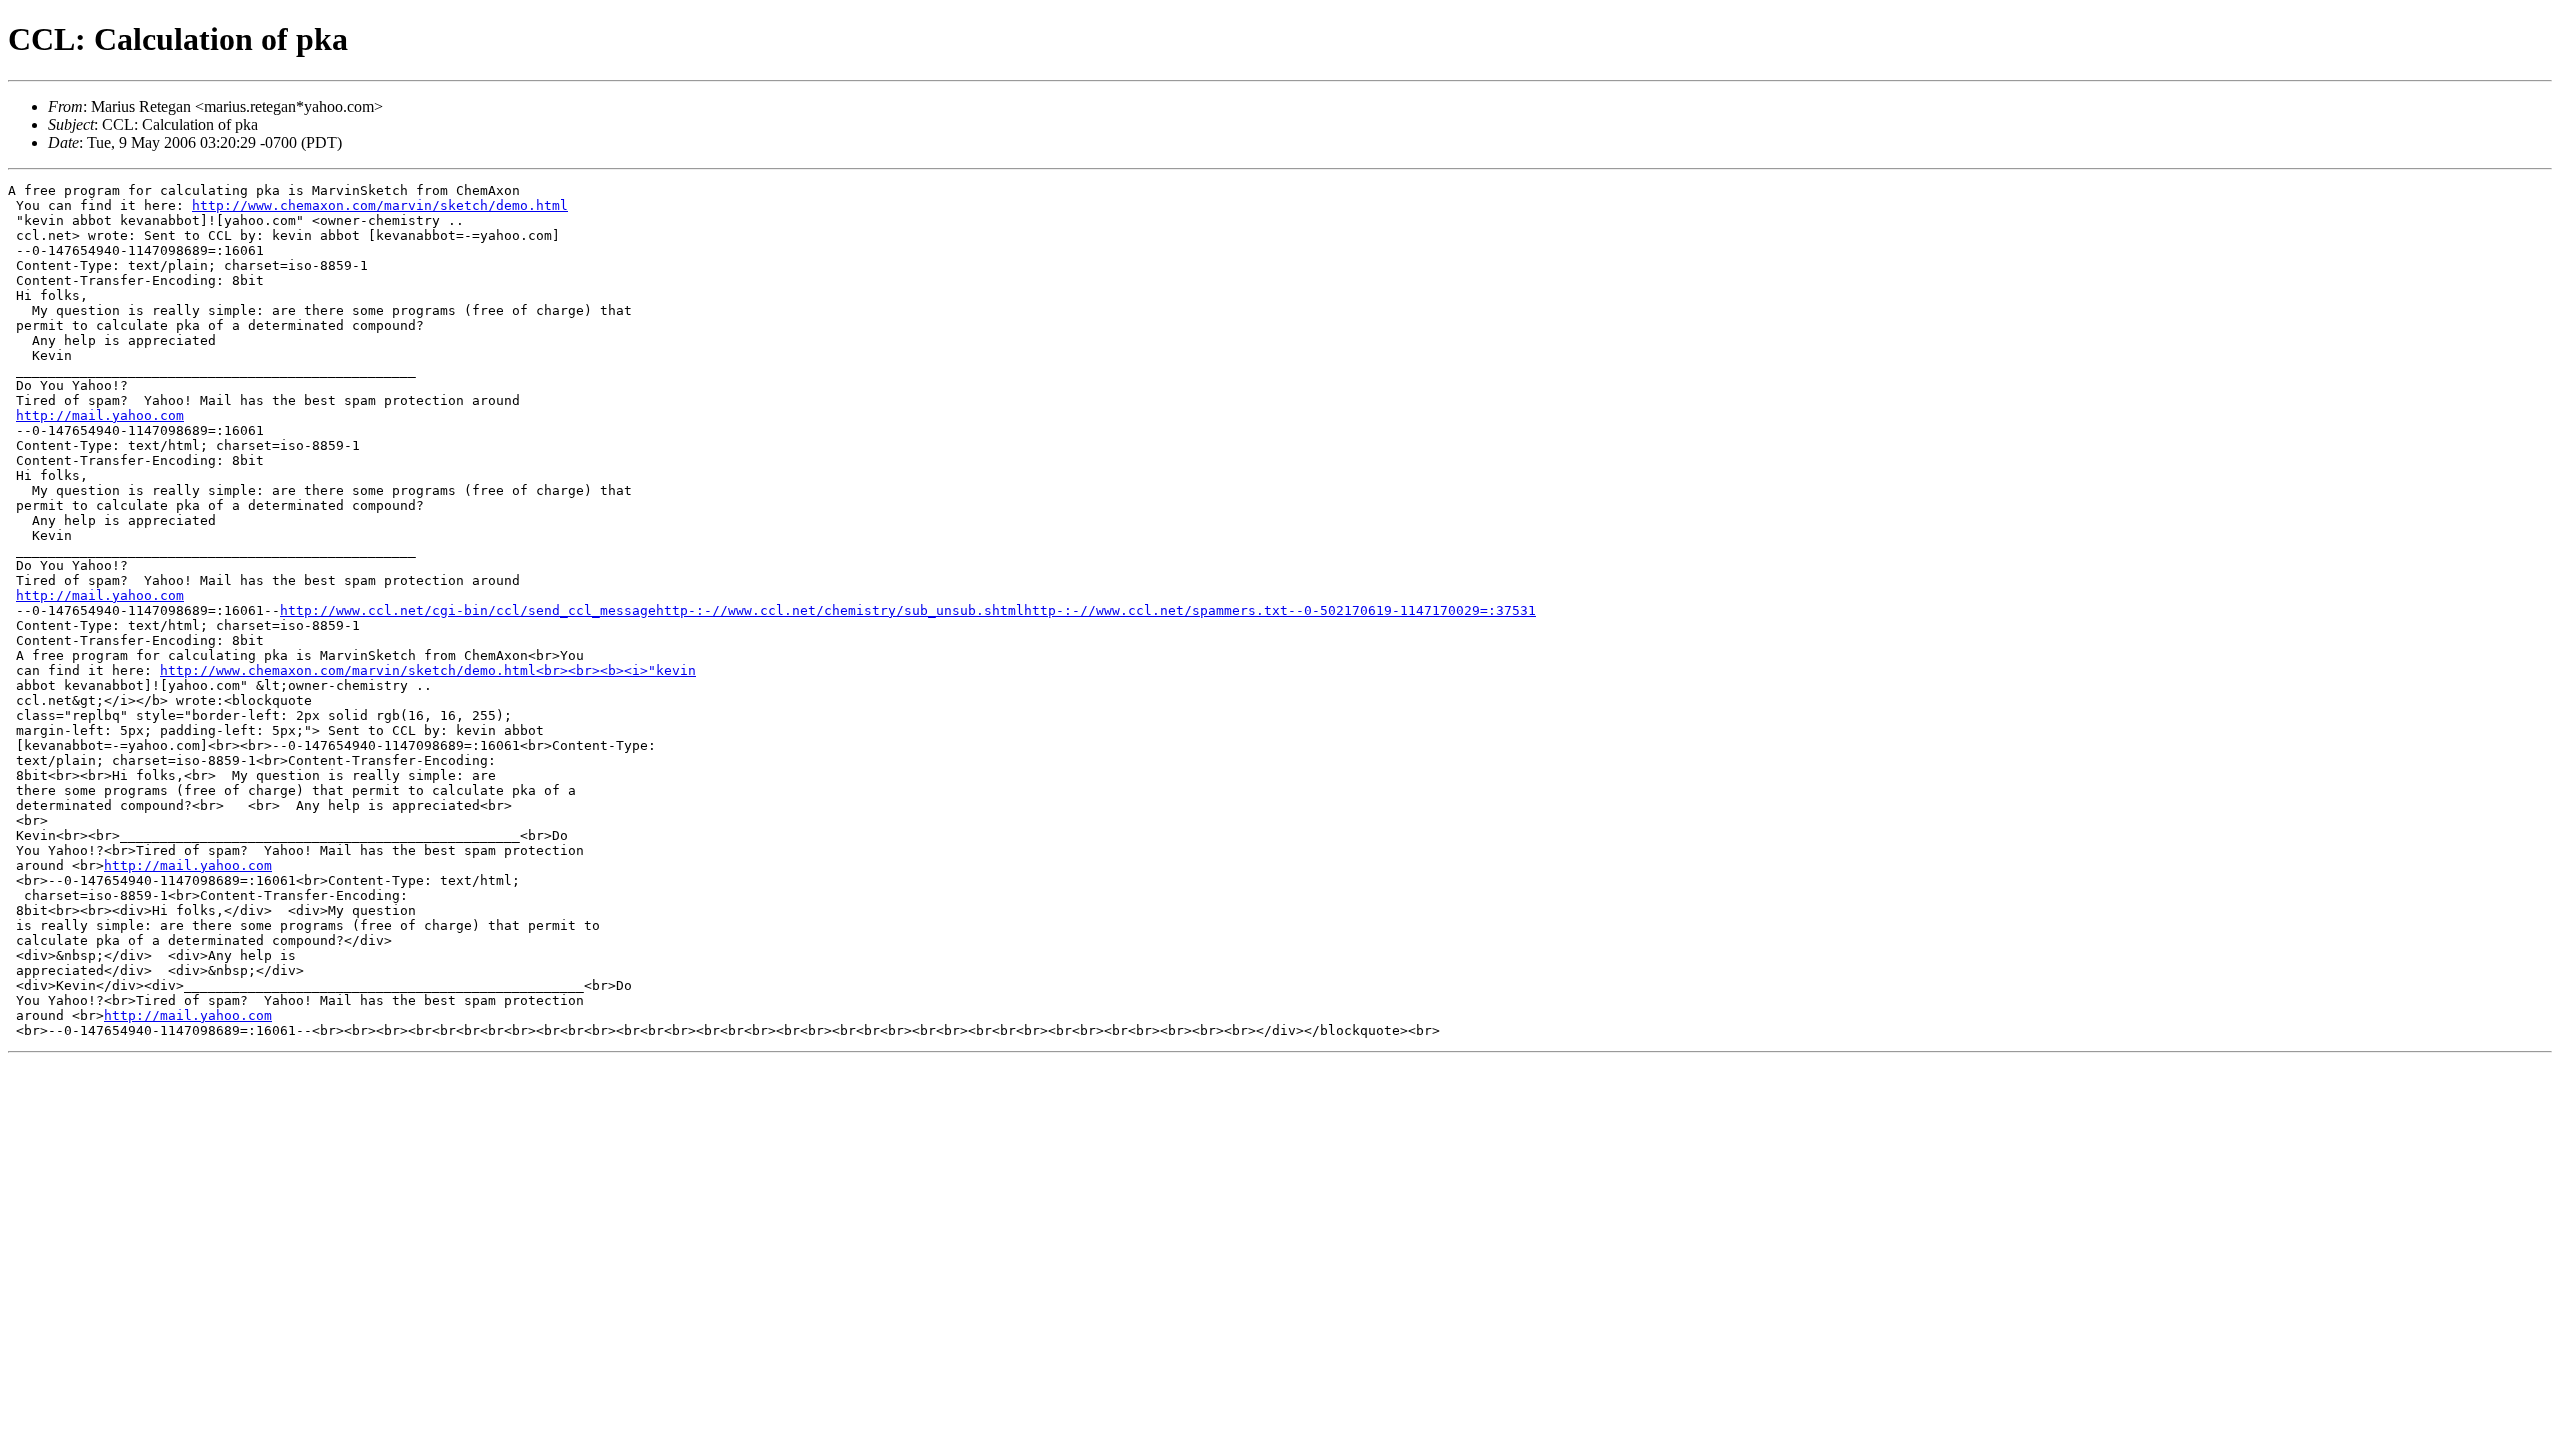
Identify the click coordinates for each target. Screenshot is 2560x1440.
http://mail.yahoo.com (100, 415)
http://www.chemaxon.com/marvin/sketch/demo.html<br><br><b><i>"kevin (428, 670)
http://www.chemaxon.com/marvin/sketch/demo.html (380, 205)
